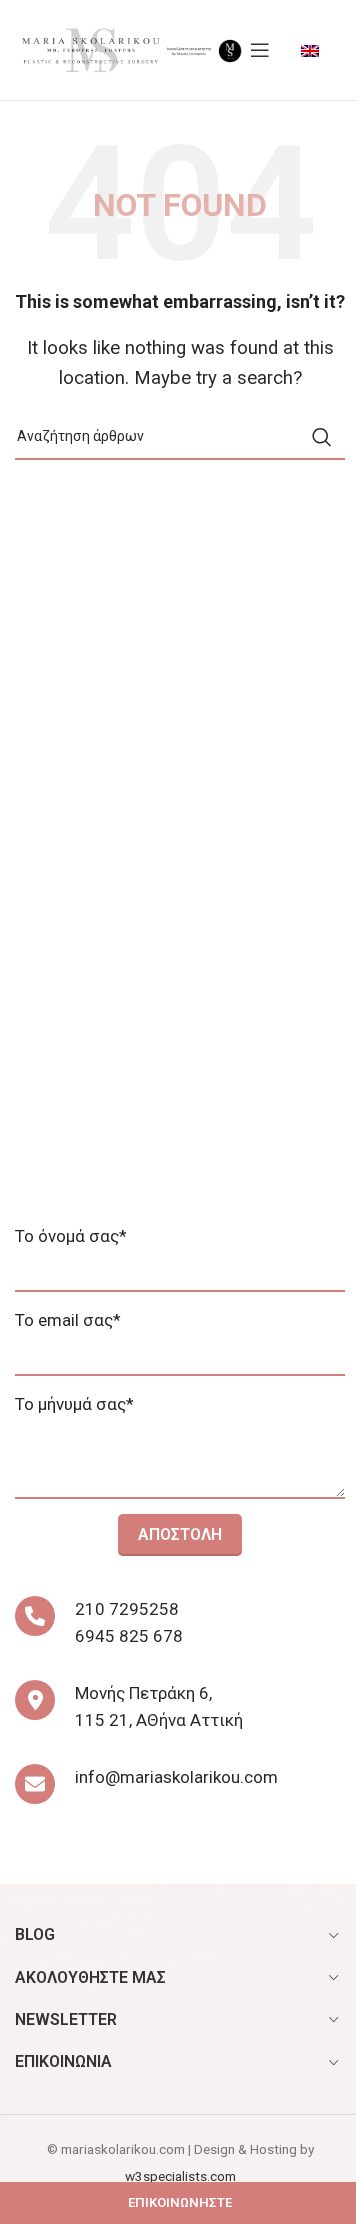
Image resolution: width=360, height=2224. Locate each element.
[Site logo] (90, 48)
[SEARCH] (322, 437)
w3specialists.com (180, 2176)
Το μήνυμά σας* (74, 1404)
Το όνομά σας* (71, 1236)
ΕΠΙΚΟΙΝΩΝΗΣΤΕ (180, 2202)
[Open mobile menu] (260, 50)
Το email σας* (68, 1320)
